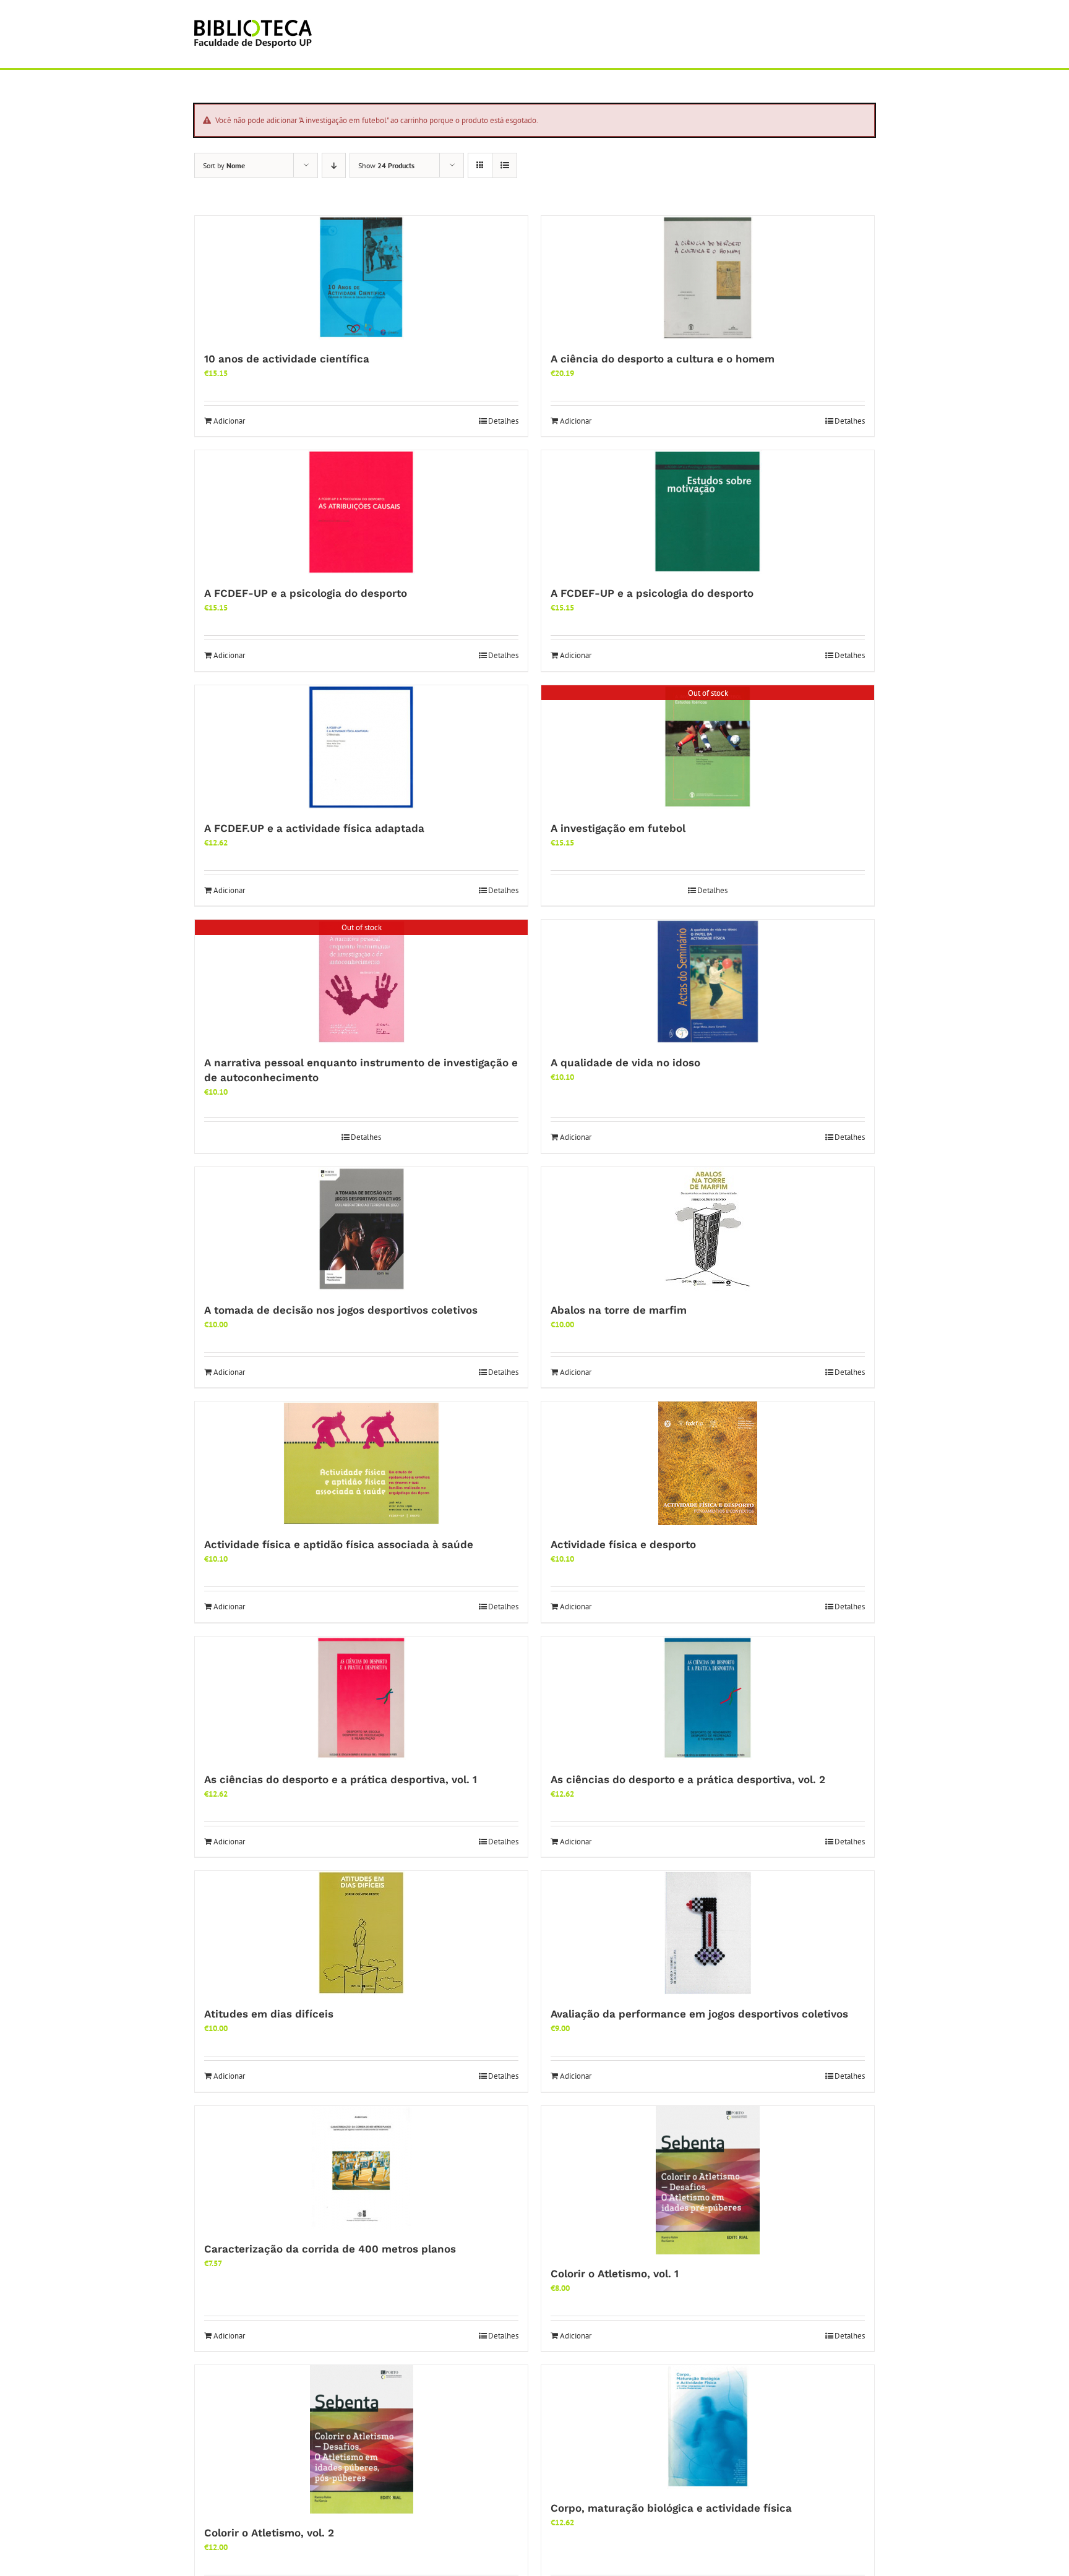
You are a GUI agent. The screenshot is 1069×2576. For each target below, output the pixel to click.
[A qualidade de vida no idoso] (708, 982)
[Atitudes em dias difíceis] (361, 1933)
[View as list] (504, 165)
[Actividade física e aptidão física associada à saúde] (361, 1463)
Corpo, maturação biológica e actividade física (671, 2508)
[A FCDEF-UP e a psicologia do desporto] (361, 512)
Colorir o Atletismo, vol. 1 (615, 2274)
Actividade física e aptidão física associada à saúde (339, 1544)
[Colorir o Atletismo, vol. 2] (361, 2439)
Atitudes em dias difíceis (269, 2014)
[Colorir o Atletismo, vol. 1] (708, 2180)
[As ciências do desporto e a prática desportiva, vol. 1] (361, 1698)
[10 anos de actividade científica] (361, 278)
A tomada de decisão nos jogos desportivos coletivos (341, 1310)
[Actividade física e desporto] (708, 1463)
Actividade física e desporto (623, 1544)
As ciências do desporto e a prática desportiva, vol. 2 (688, 1779)
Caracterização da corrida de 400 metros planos (330, 2249)
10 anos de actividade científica (287, 359)
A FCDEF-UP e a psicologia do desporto (306, 593)
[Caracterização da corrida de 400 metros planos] (361, 2168)
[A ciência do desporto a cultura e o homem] (708, 278)
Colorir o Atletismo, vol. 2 (269, 2533)
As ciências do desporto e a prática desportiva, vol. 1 (341, 1779)
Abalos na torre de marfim (619, 1310)
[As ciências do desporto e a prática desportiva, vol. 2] (708, 1698)
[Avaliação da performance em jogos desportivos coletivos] (708, 1933)
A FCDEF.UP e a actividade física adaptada (314, 828)
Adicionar (229, 421)
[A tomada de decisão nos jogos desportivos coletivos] (361, 1229)
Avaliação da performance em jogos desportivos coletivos (699, 2014)
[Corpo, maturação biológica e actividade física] (708, 2427)
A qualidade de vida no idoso (625, 1063)
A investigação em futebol (618, 828)
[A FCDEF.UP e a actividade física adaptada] (361, 747)
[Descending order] (334, 165)
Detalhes (503, 421)
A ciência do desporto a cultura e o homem (663, 359)
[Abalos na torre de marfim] (708, 1229)
